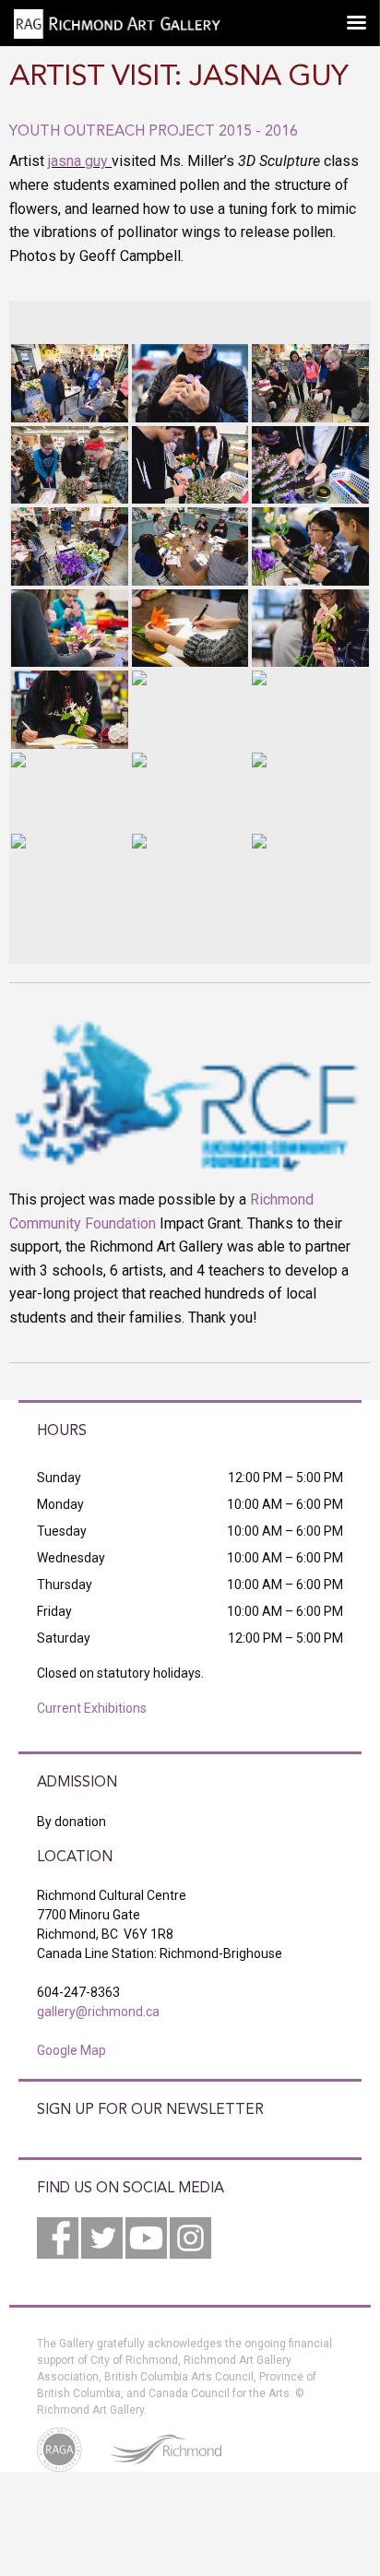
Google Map (71, 2050)
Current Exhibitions (92, 1708)
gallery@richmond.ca (98, 2012)
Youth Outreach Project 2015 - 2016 (154, 132)
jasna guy (78, 161)
